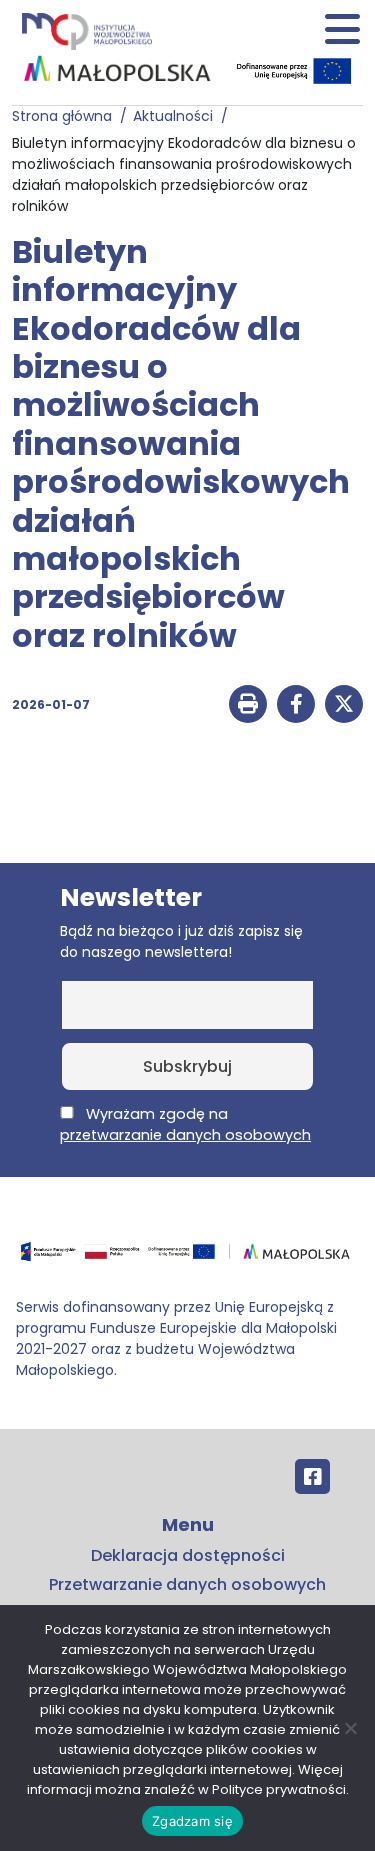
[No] (350, 1728)
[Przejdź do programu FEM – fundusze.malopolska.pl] (187, 1258)
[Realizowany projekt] (296, 71)
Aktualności (177, 116)
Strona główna (66, 116)
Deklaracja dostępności (188, 1555)
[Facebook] (312, 1476)
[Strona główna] (85, 30)
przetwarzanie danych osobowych (185, 1135)
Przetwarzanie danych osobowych (187, 1584)
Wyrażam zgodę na (185, 1124)
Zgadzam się (192, 1821)
